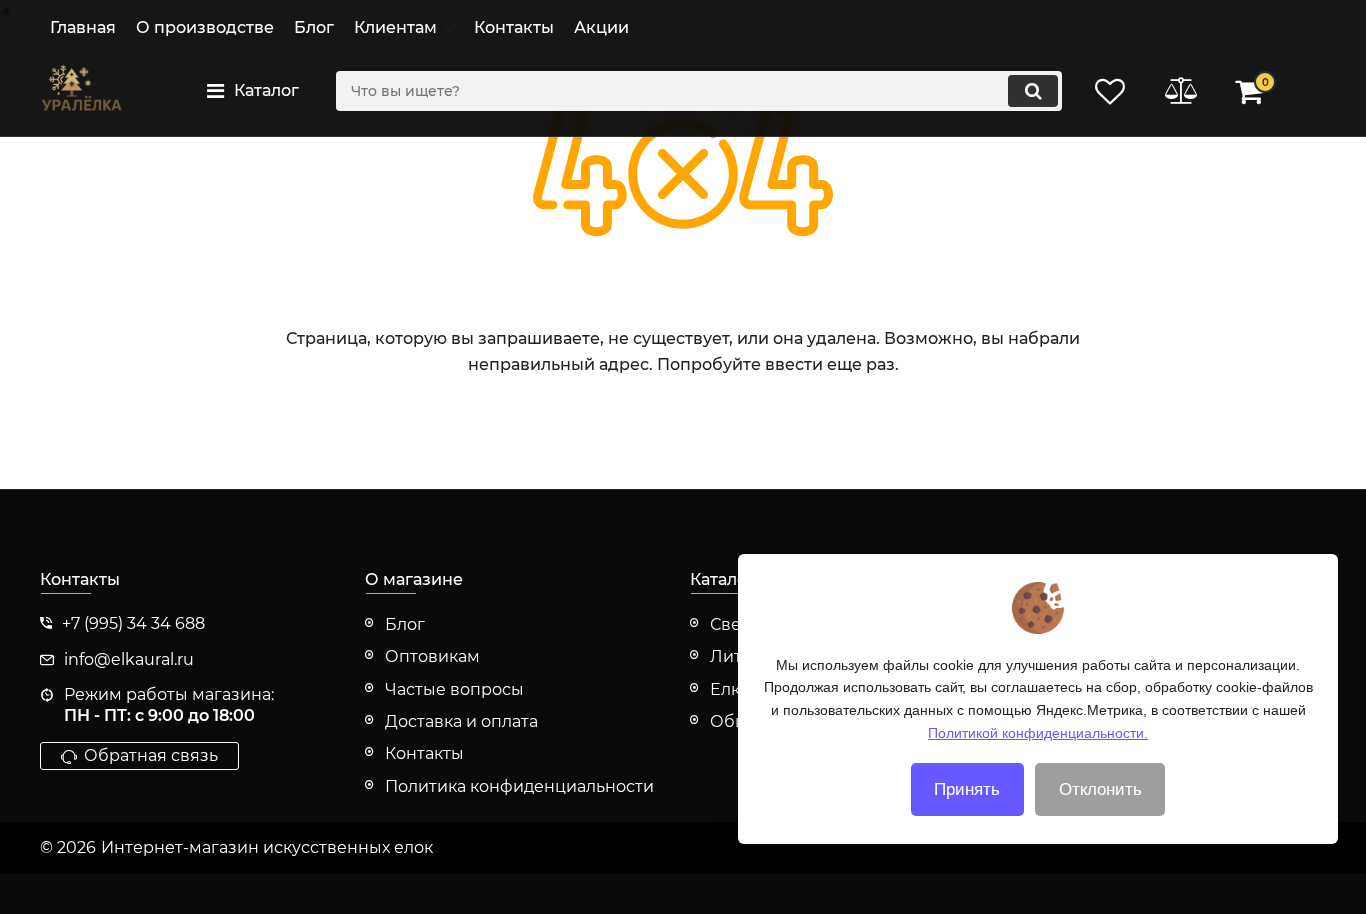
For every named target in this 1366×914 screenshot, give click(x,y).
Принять (967, 789)
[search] (1033, 91)
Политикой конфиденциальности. (1038, 732)
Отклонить (1100, 789)
